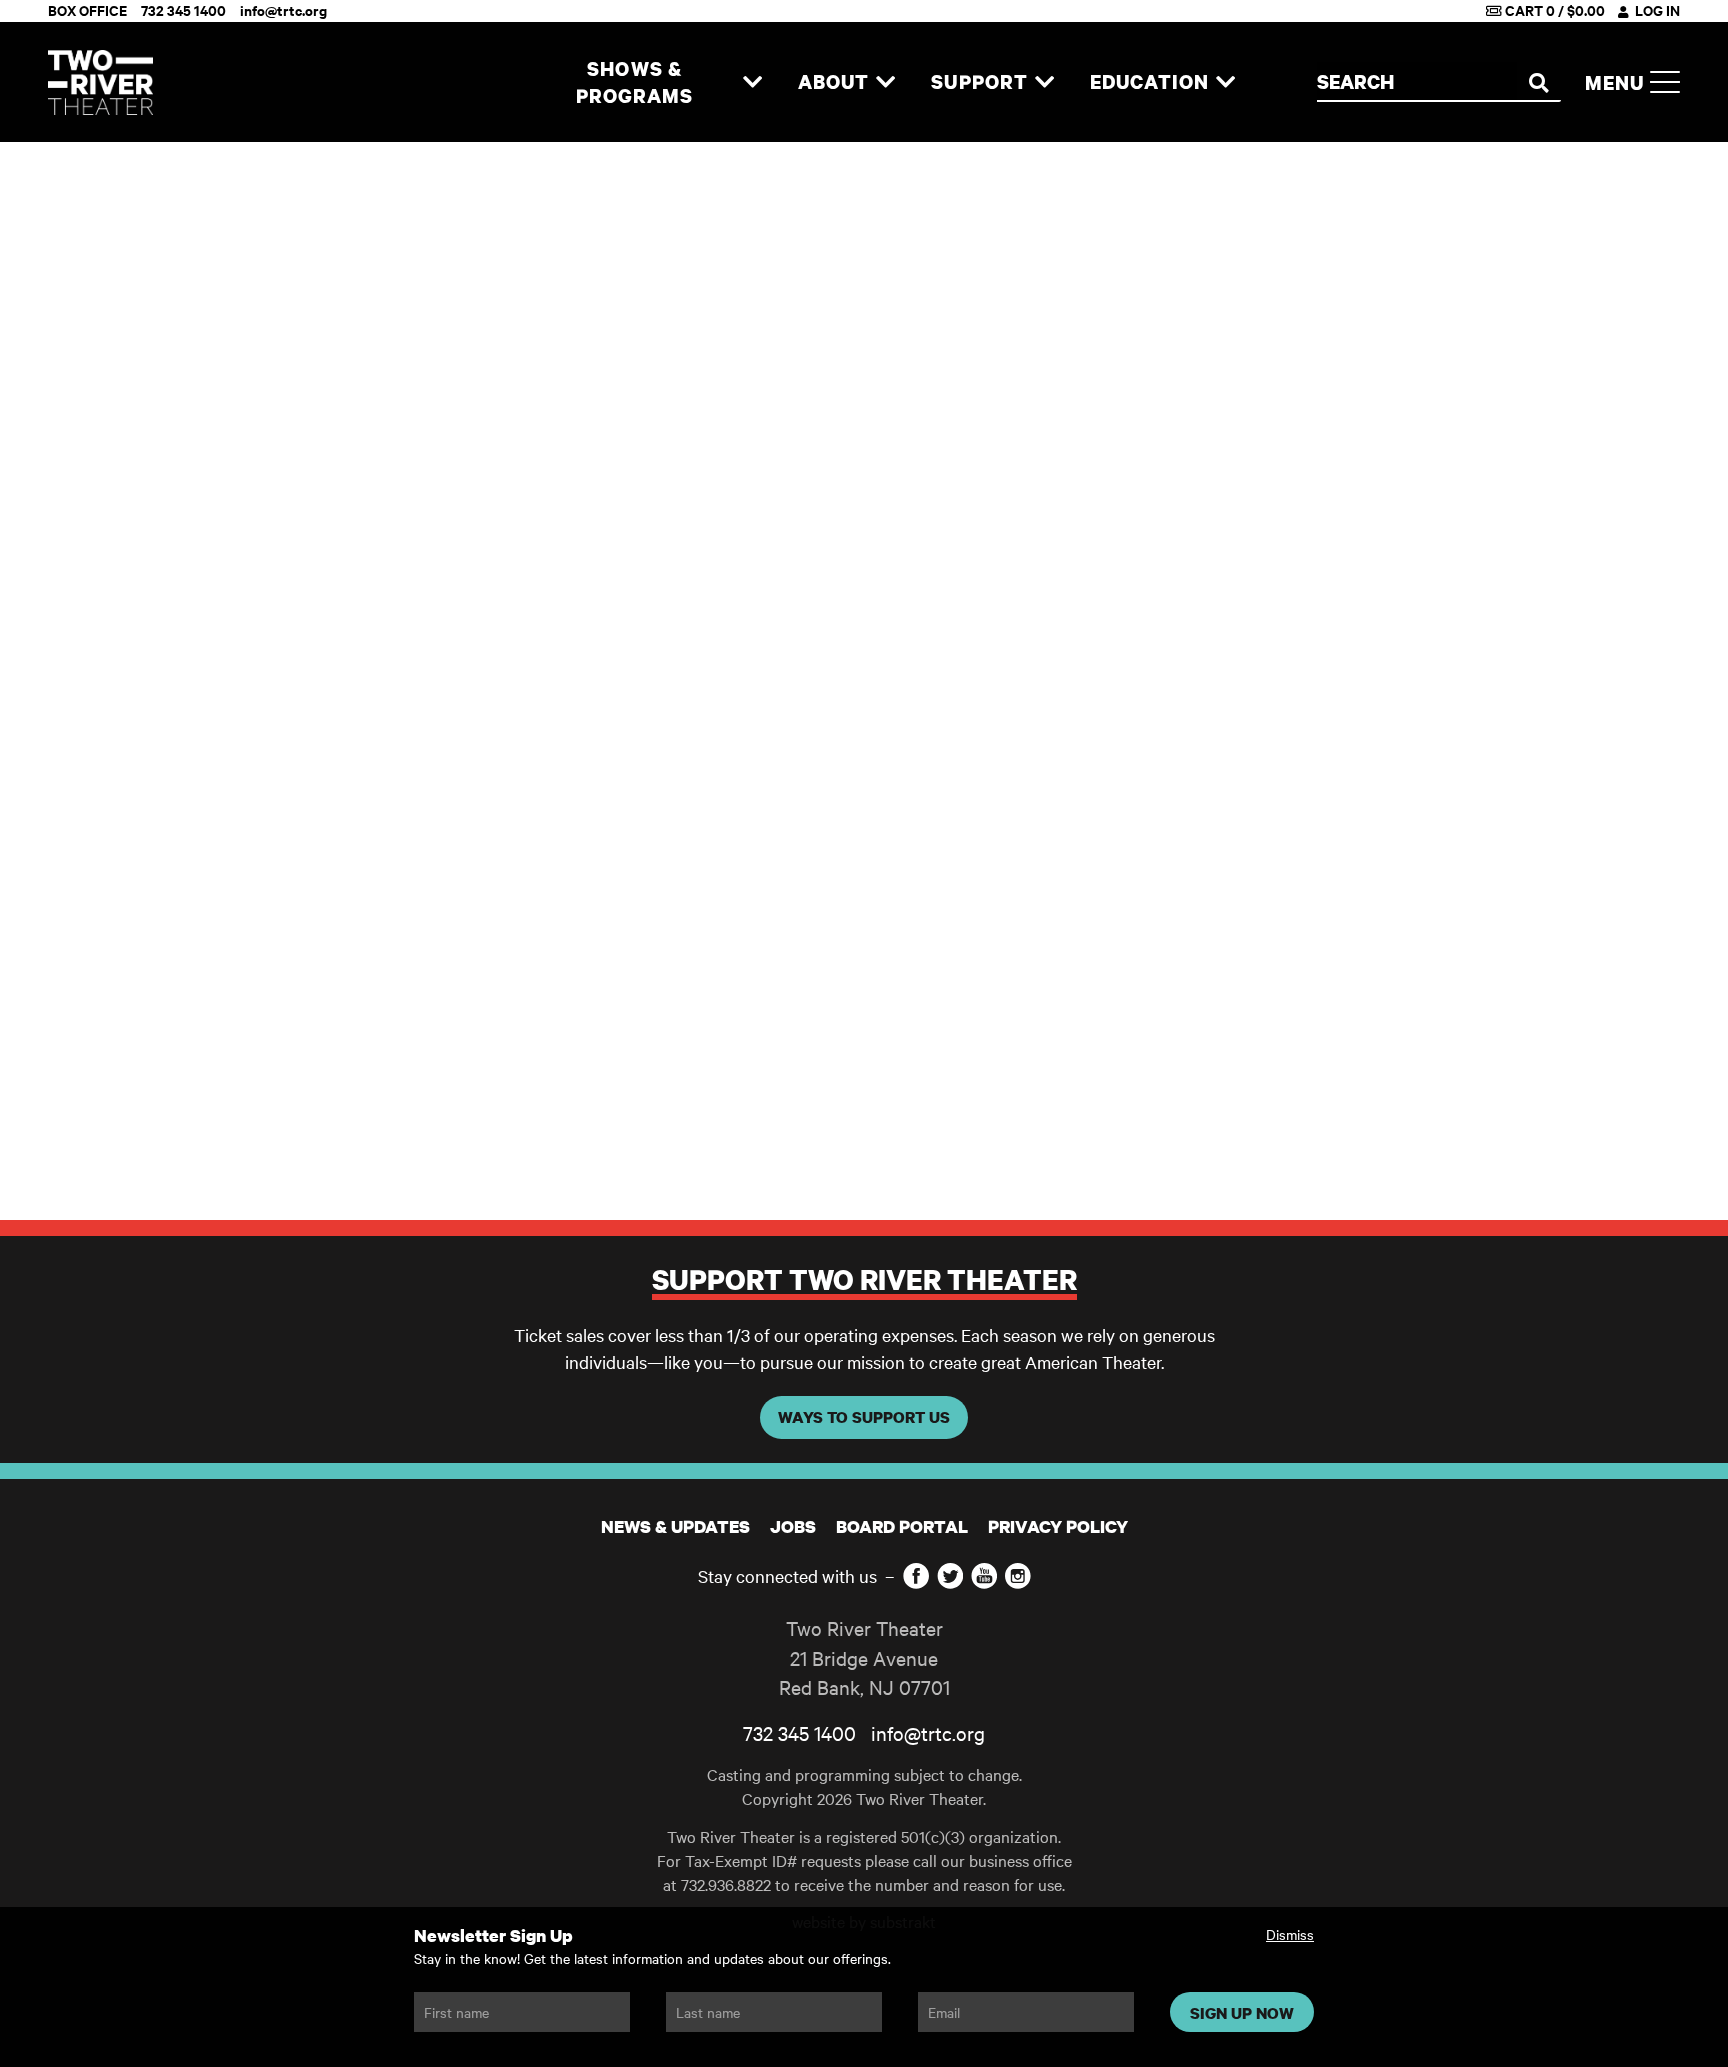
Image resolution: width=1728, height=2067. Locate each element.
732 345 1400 (799, 1732)
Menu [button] (1617, 82)
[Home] (100, 82)
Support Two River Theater (864, 1279)
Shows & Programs (635, 82)
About (834, 81)
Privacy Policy (1058, 1526)
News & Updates (675, 1526)
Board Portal (902, 1526)
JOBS (793, 1526)
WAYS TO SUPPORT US (864, 1417)
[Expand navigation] (752, 82)
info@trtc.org (928, 1732)
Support (979, 81)
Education (1149, 81)
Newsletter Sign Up (493, 1935)
